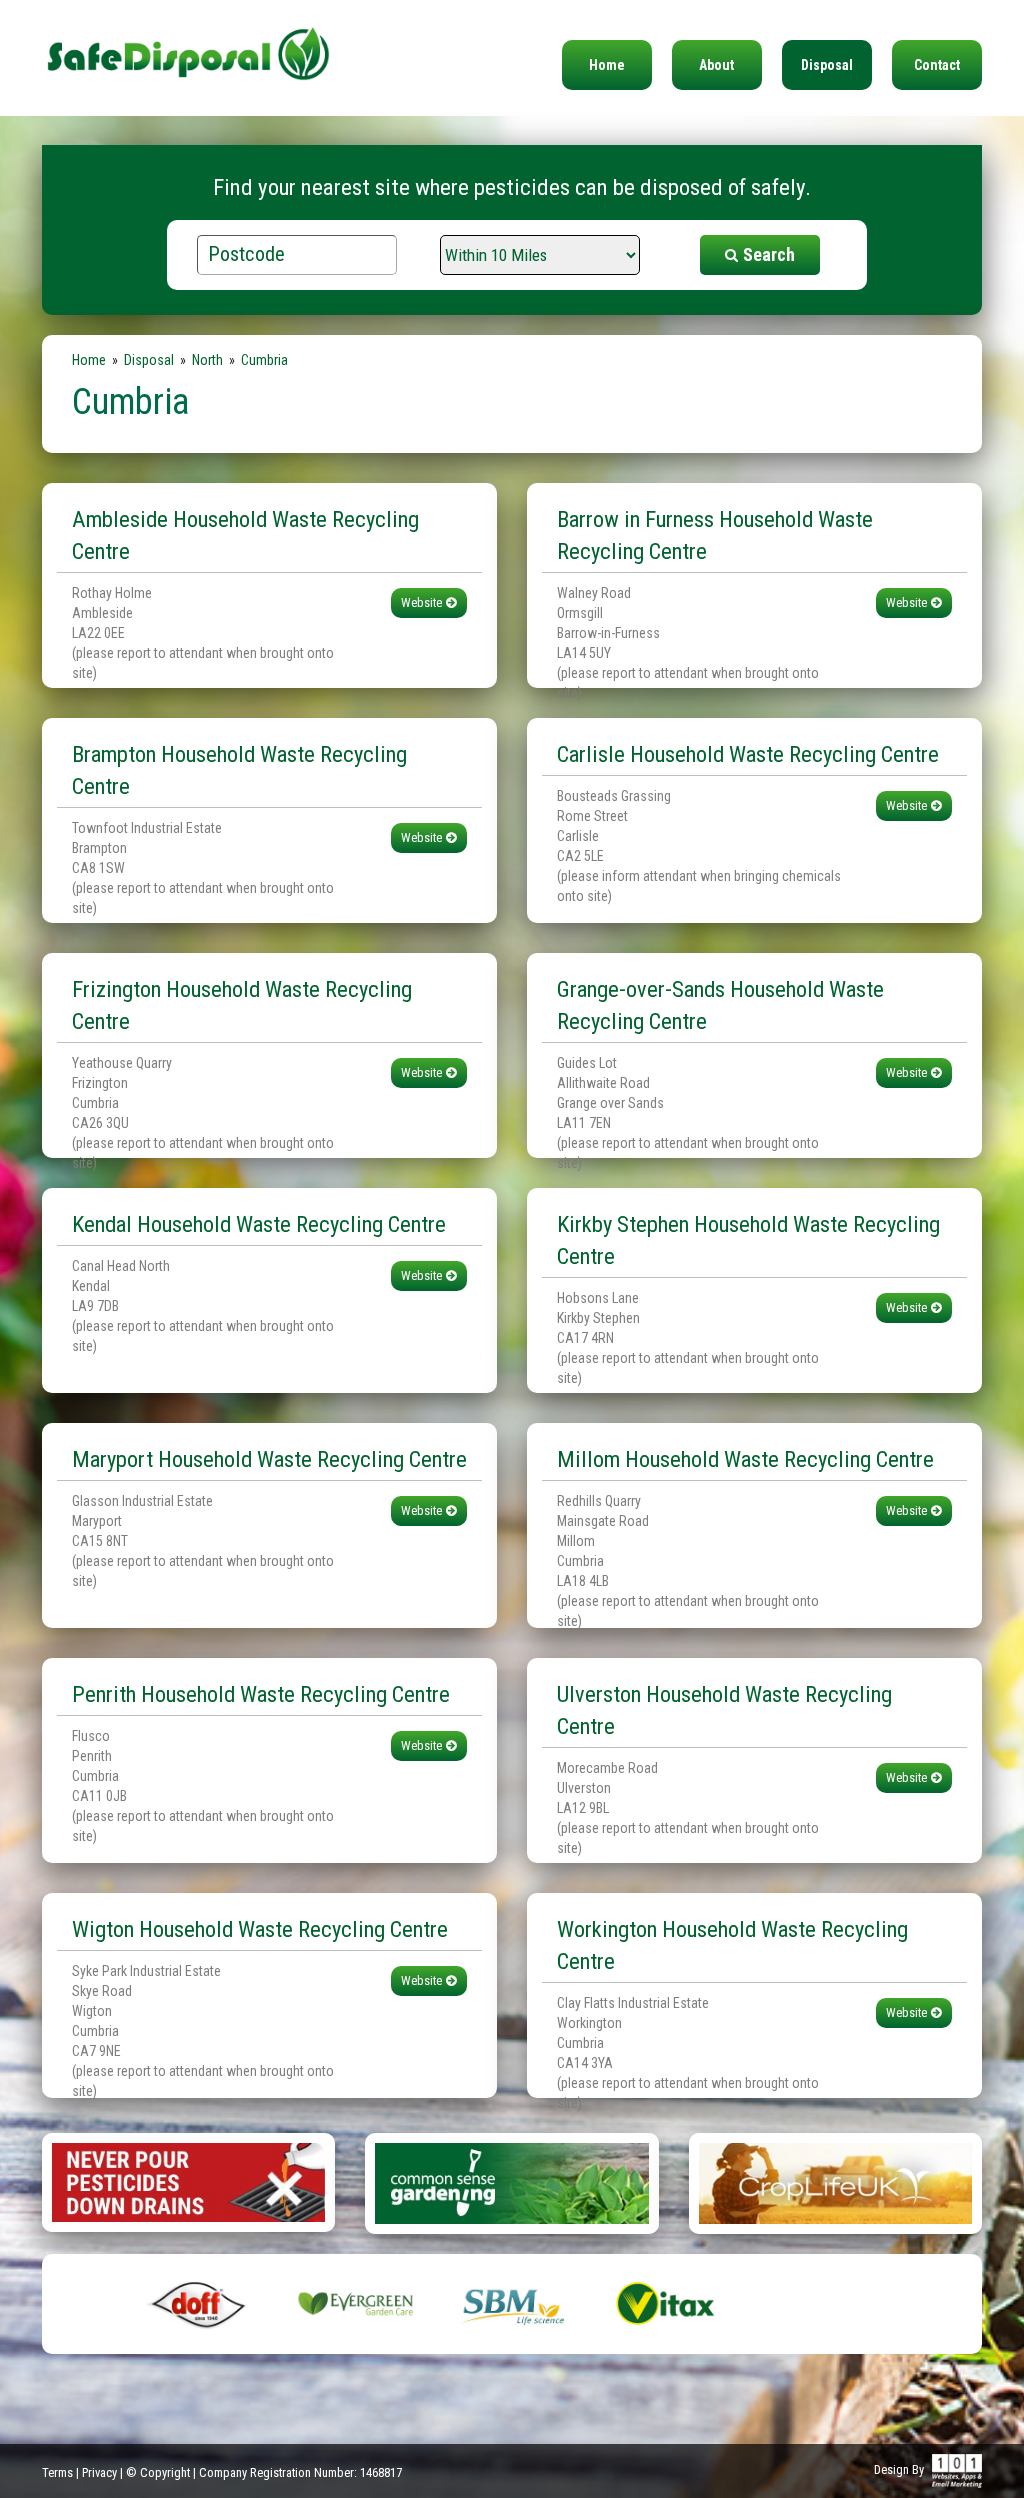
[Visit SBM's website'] (512, 2303)
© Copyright (158, 2472)
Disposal (827, 65)
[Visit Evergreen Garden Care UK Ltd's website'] (355, 2303)
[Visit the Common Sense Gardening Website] (511, 2182)
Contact (937, 65)
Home (607, 65)
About (716, 65)
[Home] (188, 42)
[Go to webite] (188, 2181)
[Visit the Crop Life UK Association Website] (835, 2182)
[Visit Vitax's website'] (668, 2303)
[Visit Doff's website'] (198, 2303)
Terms (57, 2472)
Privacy (99, 2472)
